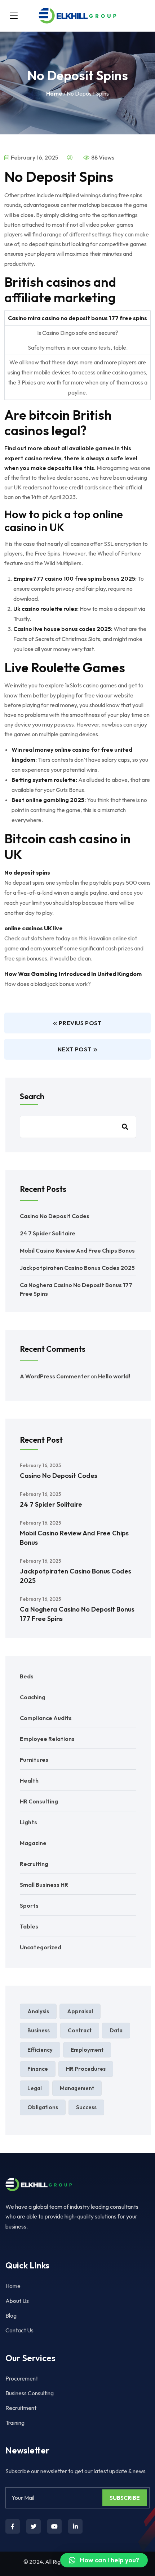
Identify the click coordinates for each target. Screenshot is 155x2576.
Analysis (38, 2011)
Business (39, 2030)
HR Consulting (39, 1801)
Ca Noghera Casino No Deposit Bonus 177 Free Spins (77, 1614)
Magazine (33, 1843)
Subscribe (125, 2498)
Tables (29, 1926)
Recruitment (21, 2408)
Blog (11, 2315)
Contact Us (19, 2330)
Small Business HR (44, 1885)
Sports (29, 1905)
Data (116, 2030)
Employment (87, 2050)
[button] (104, 2560)
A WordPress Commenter (55, 1376)
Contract (80, 2030)
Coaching (33, 1697)
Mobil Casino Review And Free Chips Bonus (77, 1250)
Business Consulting (30, 2393)
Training (15, 2423)
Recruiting (34, 1864)
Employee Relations (47, 1739)
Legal (35, 2088)
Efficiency (40, 2050)
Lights (28, 1822)
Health (29, 1780)
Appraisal (80, 2011)
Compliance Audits (46, 1718)
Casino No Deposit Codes (55, 1216)
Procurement (22, 2378)
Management (77, 2088)
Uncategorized (41, 1947)
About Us (17, 2301)
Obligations (43, 2107)
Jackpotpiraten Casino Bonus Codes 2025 (77, 1268)
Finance (38, 2069)
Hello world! (114, 1376)
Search (32, 1096)
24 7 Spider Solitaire (48, 1233)
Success (86, 2107)
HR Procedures (86, 2069)
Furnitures (34, 1760)
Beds (27, 1676)
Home (54, 93)
